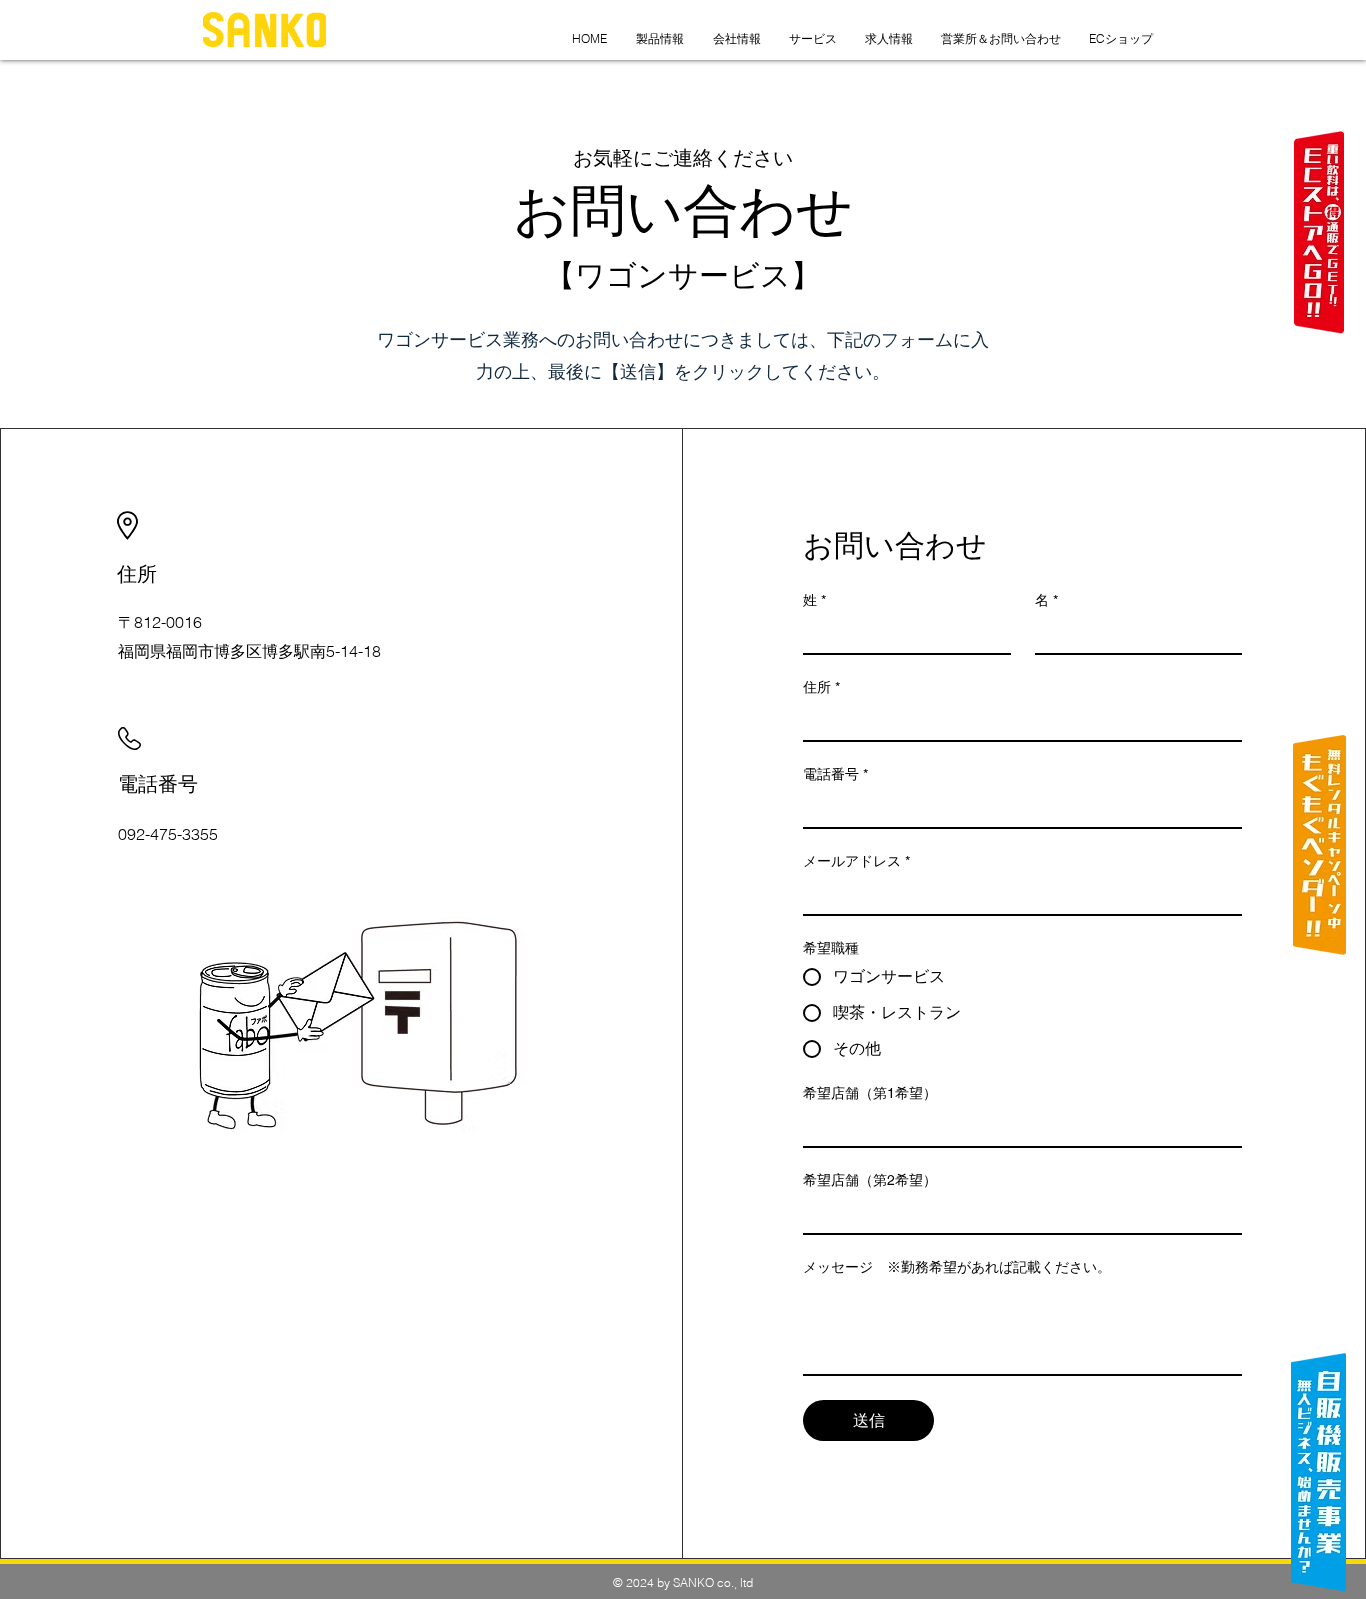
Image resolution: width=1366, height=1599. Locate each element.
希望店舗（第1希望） (870, 1093)
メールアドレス (856, 861)
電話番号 (835, 774)
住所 (821, 687)
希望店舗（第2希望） (870, 1180)
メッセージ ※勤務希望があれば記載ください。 (957, 1267)
